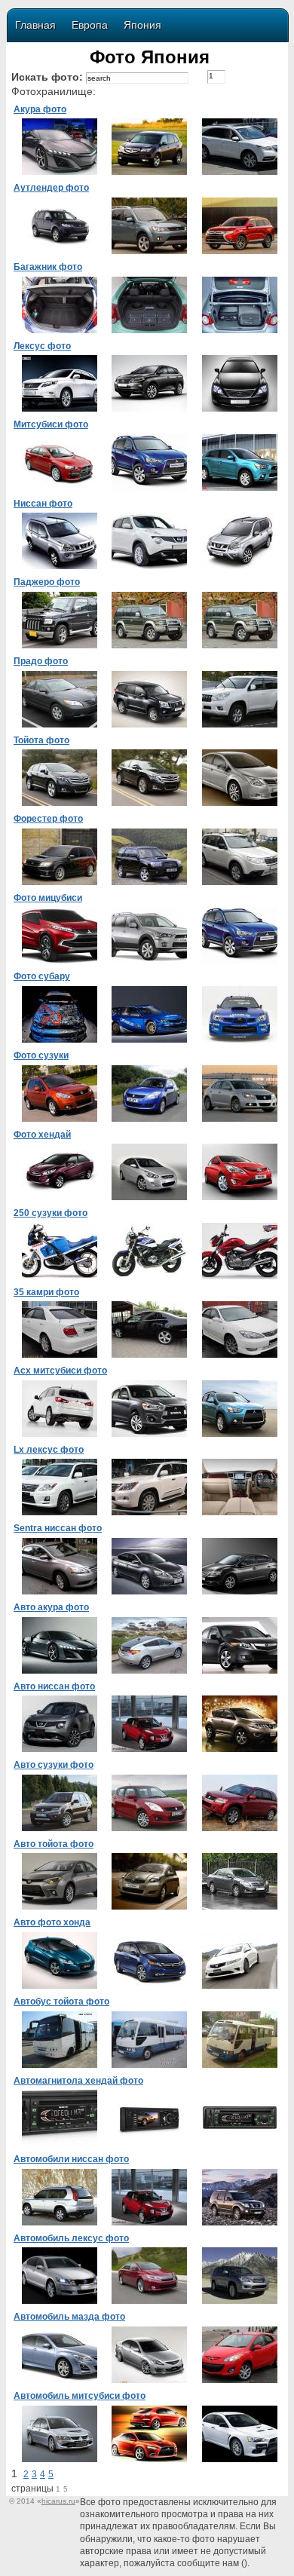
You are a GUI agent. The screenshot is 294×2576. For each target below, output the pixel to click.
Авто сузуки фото (54, 1765)
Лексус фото (42, 346)
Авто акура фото (51, 1607)
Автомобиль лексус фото (71, 2238)
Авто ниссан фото (54, 1686)
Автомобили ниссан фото (71, 2159)
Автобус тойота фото (61, 2002)
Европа (90, 25)
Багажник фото (48, 267)
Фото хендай (42, 1135)
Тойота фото (41, 740)
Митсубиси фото (51, 424)
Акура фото (40, 109)
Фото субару (42, 976)
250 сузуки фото (51, 1213)
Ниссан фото (43, 504)
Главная (35, 25)
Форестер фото (48, 819)
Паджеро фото (47, 582)
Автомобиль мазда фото (69, 2317)
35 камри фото (46, 1292)
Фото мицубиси (48, 898)
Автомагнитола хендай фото (78, 2081)
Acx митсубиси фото (60, 1371)
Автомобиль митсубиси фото (80, 2396)
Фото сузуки (41, 1055)
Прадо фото (41, 661)
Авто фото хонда (52, 1922)
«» (58, 2501)
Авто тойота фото (54, 1844)
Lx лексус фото (49, 1450)
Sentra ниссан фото (58, 1528)
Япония (142, 25)
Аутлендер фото (51, 188)
